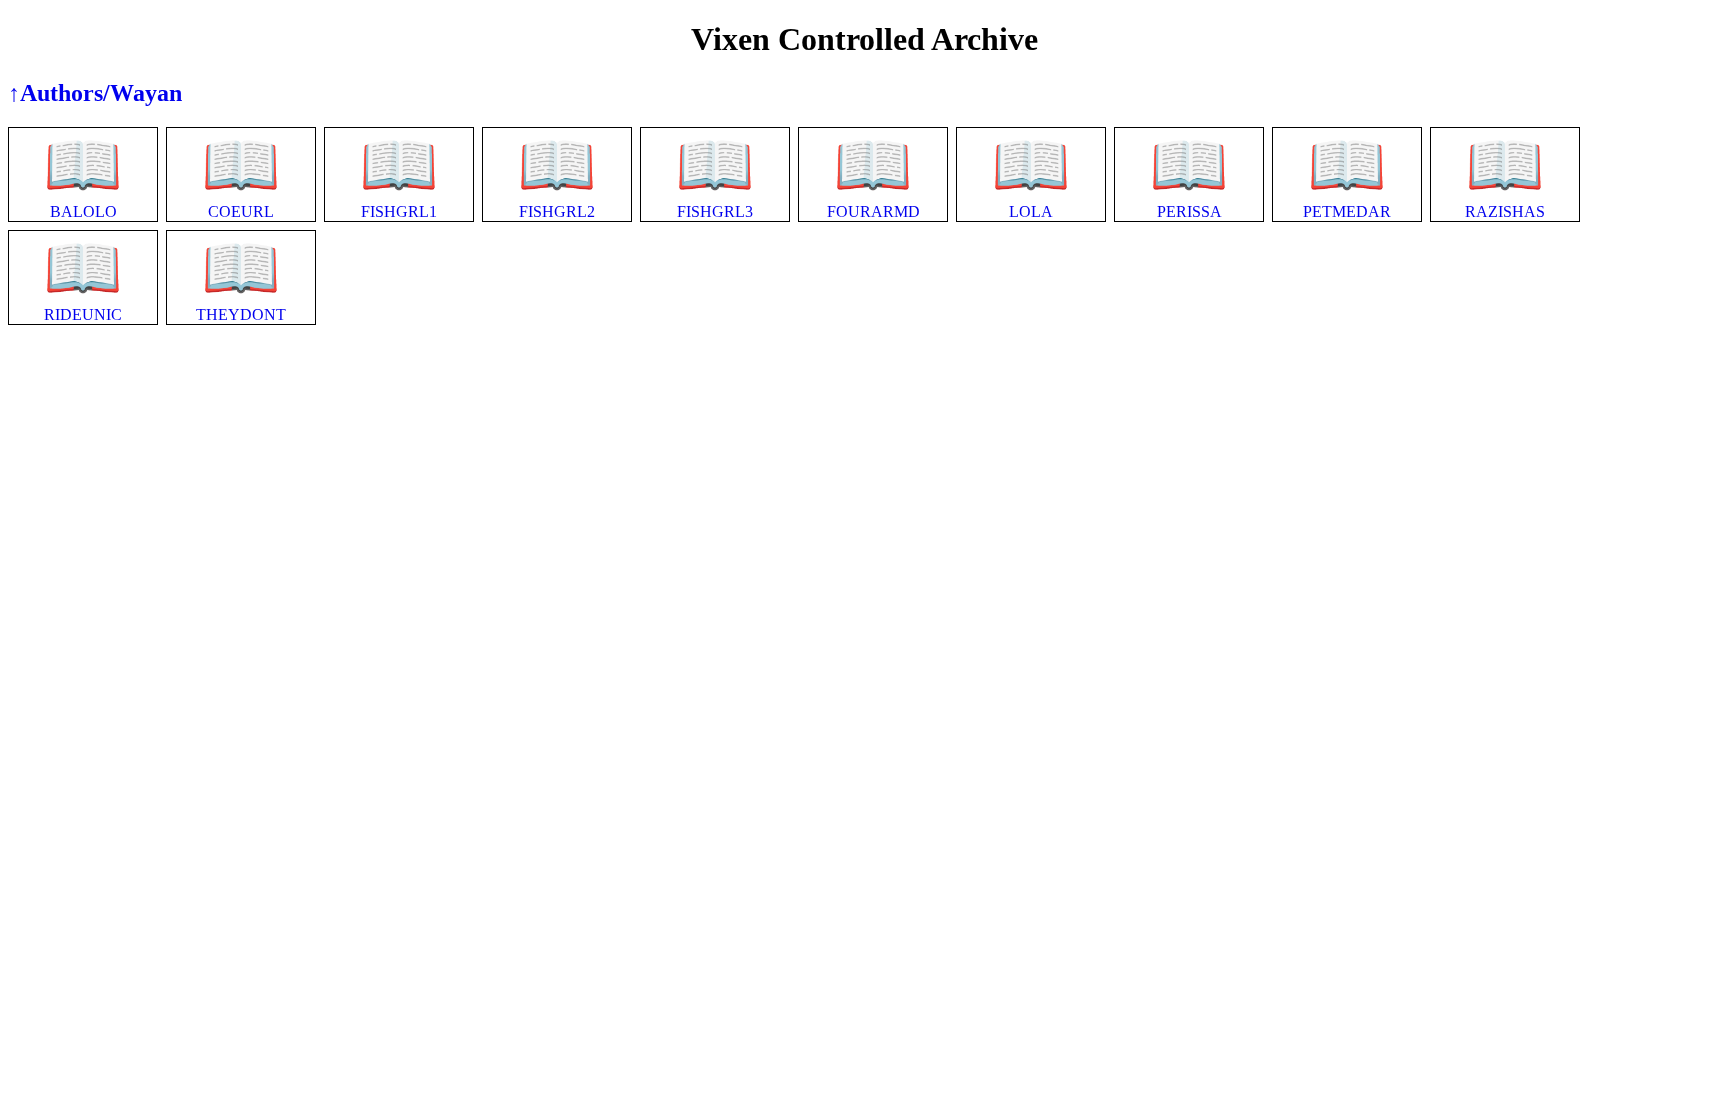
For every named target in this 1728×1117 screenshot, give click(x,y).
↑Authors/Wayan (95, 93)
